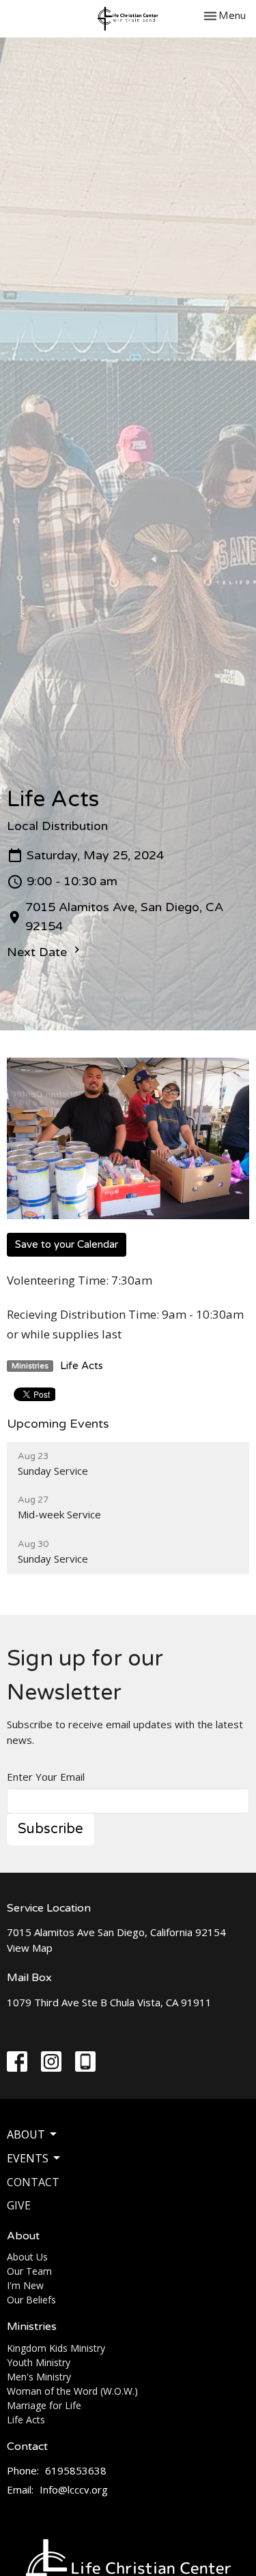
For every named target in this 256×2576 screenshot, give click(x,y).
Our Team (29, 2271)
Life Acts (82, 1366)
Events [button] (28, 2158)
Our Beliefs (31, 2300)
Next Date (39, 952)
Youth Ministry (39, 2362)
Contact (33, 2182)
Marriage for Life (44, 2405)
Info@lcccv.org (74, 2489)
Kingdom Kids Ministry (56, 2348)
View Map (30, 1948)
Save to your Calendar (67, 1244)
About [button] (26, 2134)
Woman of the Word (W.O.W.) (72, 2391)
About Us (27, 2257)
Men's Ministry (39, 2377)
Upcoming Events (58, 1424)
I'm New (25, 2285)
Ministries (32, 2327)
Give (19, 2205)
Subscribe (51, 1829)
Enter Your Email (46, 1777)
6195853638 (76, 2470)
